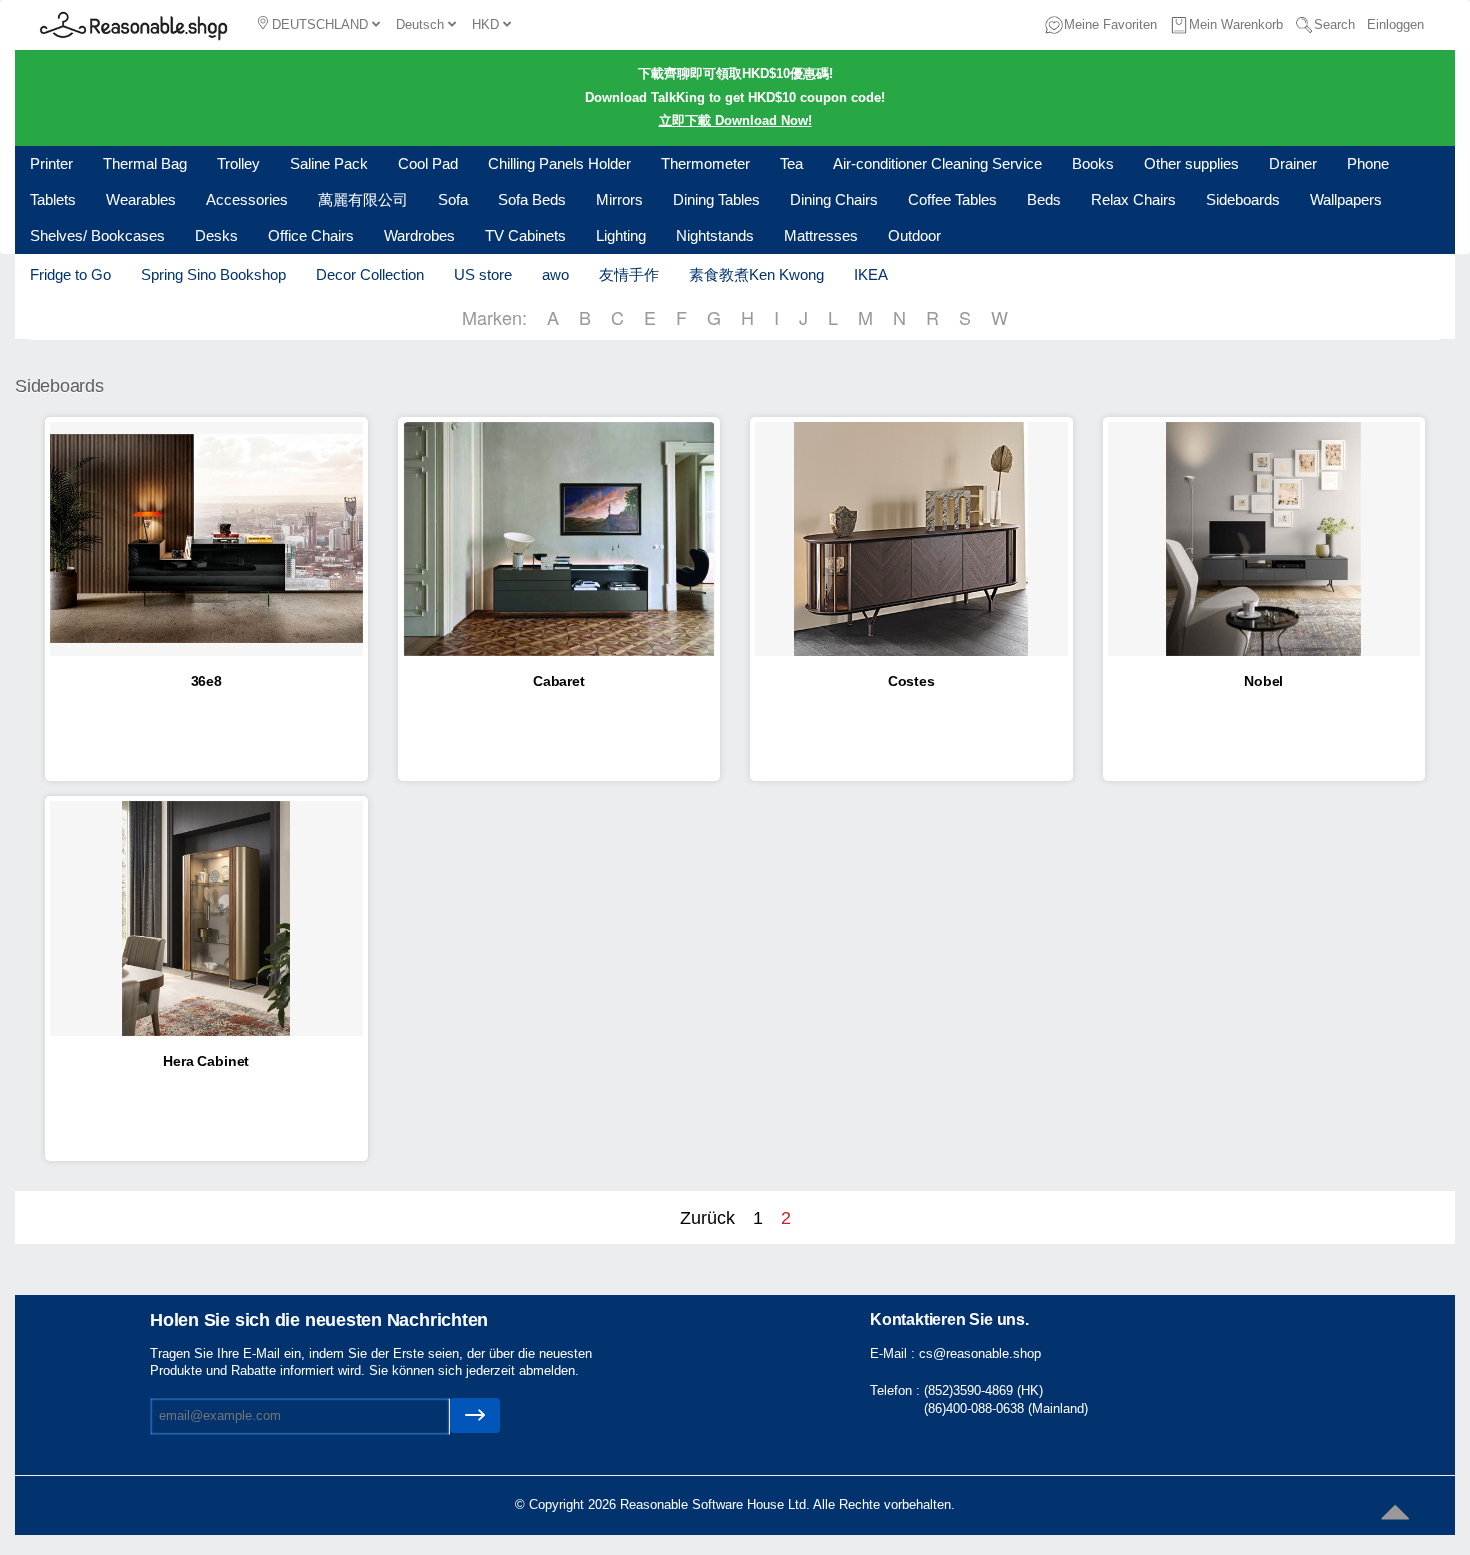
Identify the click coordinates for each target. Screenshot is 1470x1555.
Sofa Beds (532, 199)
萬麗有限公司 (363, 199)
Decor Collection (370, 274)
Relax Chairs (1133, 199)
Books (1093, 163)
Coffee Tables (952, 199)
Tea (791, 163)
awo (555, 274)
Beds (1044, 199)
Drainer (1293, 163)
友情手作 (629, 274)
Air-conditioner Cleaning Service (937, 163)
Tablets (53, 199)
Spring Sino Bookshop (213, 274)
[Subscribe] (475, 1415)
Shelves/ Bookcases (97, 235)
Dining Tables (716, 199)
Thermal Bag (145, 163)
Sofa (453, 199)
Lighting (621, 235)
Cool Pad (428, 163)
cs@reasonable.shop (980, 1353)
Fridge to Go (70, 274)
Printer (51, 163)
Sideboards (1243, 199)
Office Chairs (311, 235)
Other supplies (1191, 163)
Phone (1368, 163)
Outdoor (914, 235)
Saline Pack (329, 163)
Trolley (238, 163)
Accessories (247, 199)
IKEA (871, 274)
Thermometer (705, 163)
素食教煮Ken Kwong (756, 274)
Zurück (707, 1218)
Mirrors (619, 199)
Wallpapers (1346, 199)
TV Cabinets (525, 235)
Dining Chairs (834, 199)
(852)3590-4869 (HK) (983, 1390)
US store (483, 274)
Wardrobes (419, 235)
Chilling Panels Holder (559, 163)
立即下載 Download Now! (735, 120)
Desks (216, 235)
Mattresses (821, 235)
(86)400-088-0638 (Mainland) (1006, 1408)
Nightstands (715, 235)
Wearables (141, 199)
